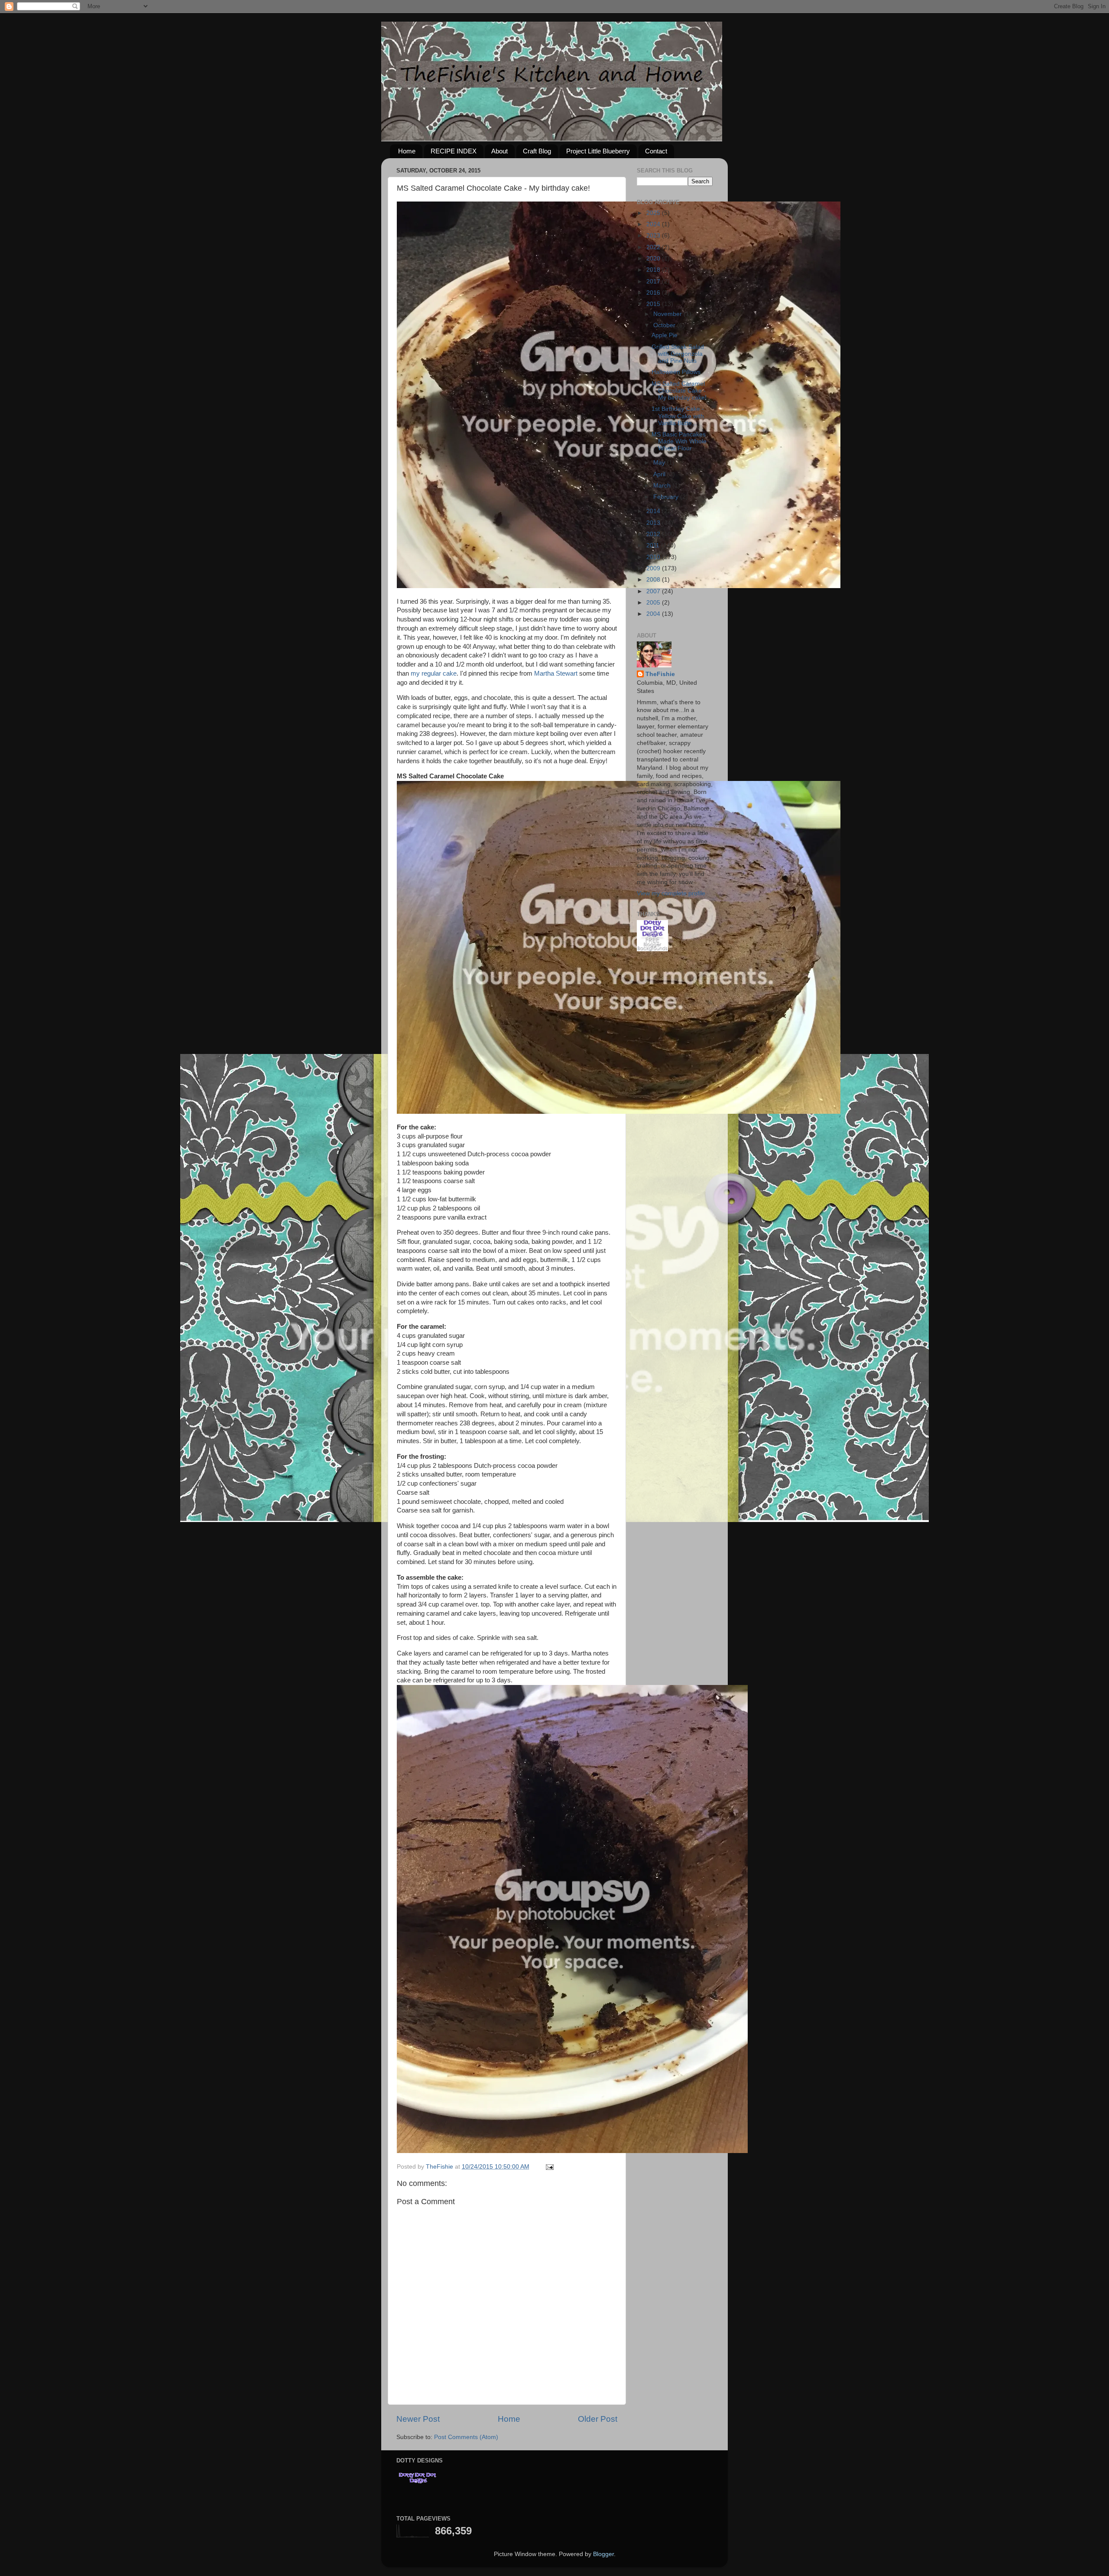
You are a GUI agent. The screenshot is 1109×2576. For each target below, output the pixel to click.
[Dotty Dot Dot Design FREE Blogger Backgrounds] (652, 949)
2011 (654, 545)
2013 (654, 523)
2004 (654, 614)
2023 (654, 236)
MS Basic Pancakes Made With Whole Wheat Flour (679, 441)
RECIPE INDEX (454, 151)
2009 (654, 568)
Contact (656, 151)
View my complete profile (671, 893)
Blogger (603, 2554)
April (660, 474)
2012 (654, 534)
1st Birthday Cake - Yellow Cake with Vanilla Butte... (678, 416)
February (667, 497)
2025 (654, 213)
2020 (654, 259)
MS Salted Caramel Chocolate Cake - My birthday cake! (679, 391)
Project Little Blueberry (598, 151)
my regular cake (434, 673)
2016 (654, 293)
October (665, 325)
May (660, 463)
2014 (654, 511)
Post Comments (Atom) (466, 2437)
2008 (654, 580)
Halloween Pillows (676, 372)
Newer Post (418, 2419)
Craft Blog (537, 151)
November (668, 314)
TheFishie (660, 674)
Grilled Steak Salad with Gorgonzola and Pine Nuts (678, 354)
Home (407, 151)
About (499, 151)
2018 (654, 270)
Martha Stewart (556, 673)
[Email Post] (549, 2167)
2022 (654, 247)
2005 (654, 603)
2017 (654, 281)
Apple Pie (665, 335)
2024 (654, 224)
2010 (654, 557)
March (663, 486)
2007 (654, 591)
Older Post (598, 2419)
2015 (654, 304)
